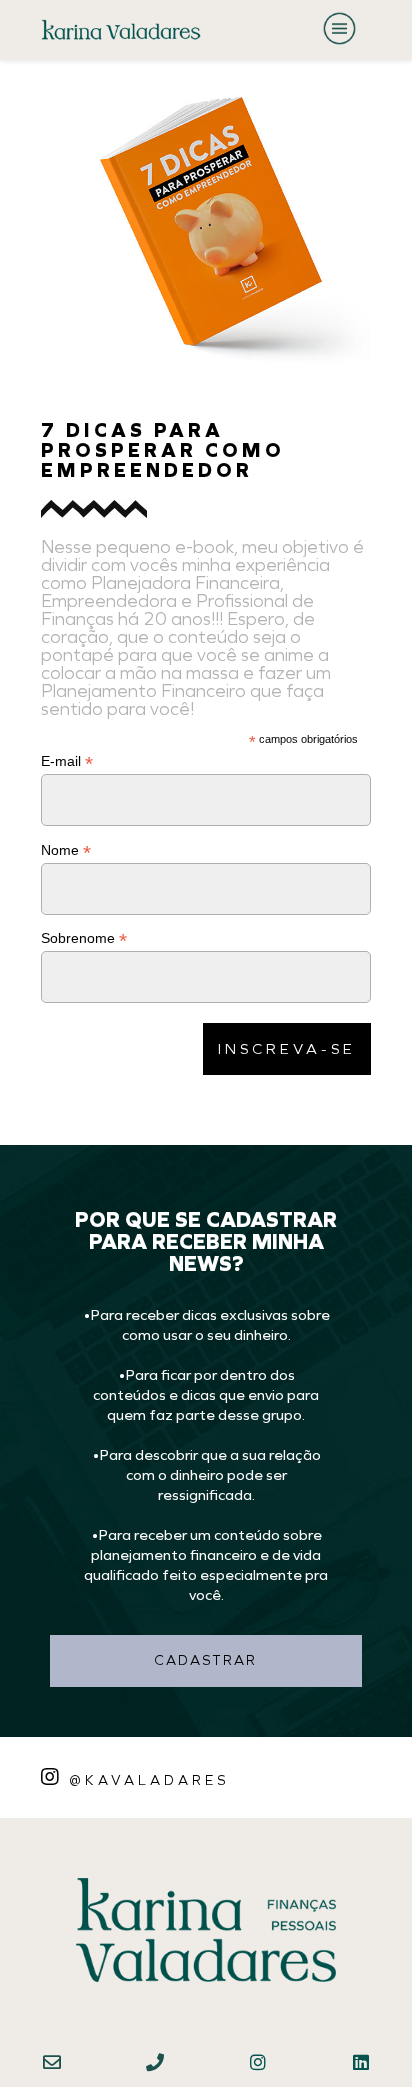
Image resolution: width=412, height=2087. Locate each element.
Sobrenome (84, 938)
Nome (66, 850)
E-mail (67, 761)
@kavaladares (149, 1780)
